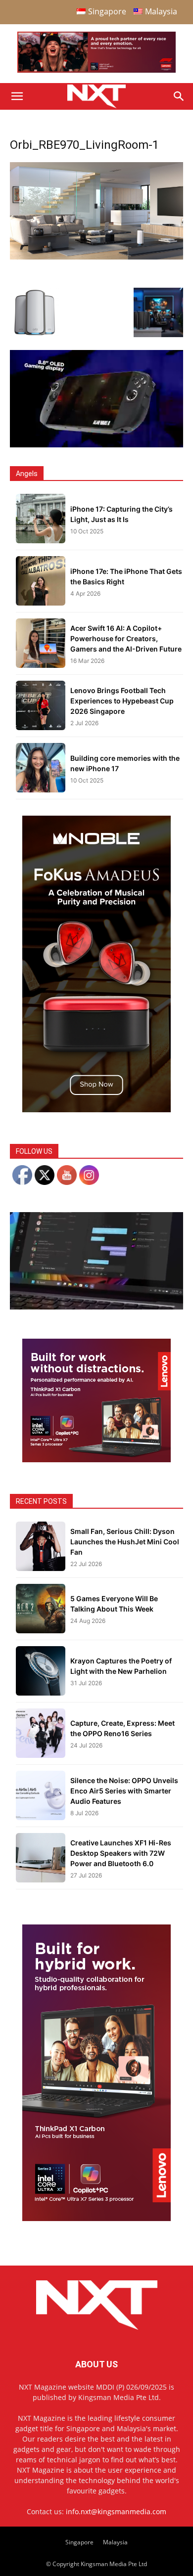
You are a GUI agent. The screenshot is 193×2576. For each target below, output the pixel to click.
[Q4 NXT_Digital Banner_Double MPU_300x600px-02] (96, 2218)
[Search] (179, 96)
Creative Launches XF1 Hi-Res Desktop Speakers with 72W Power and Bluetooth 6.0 (121, 1853)
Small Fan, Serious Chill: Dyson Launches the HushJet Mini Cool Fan (125, 1542)
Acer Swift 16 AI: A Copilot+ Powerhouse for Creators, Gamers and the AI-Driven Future (126, 638)
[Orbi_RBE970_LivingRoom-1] (96, 257)
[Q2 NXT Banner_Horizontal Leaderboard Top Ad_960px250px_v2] (96, 70)
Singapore (79, 2542)
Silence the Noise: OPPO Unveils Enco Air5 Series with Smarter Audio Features (124, 1791)
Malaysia (115, 2542)
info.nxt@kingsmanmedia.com (116, 2511)
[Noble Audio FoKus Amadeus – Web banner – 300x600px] (96, 1110)
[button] (17, 96)
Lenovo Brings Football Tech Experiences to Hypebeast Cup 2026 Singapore (122, 701)
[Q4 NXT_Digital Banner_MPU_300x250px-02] (96, 1460)
